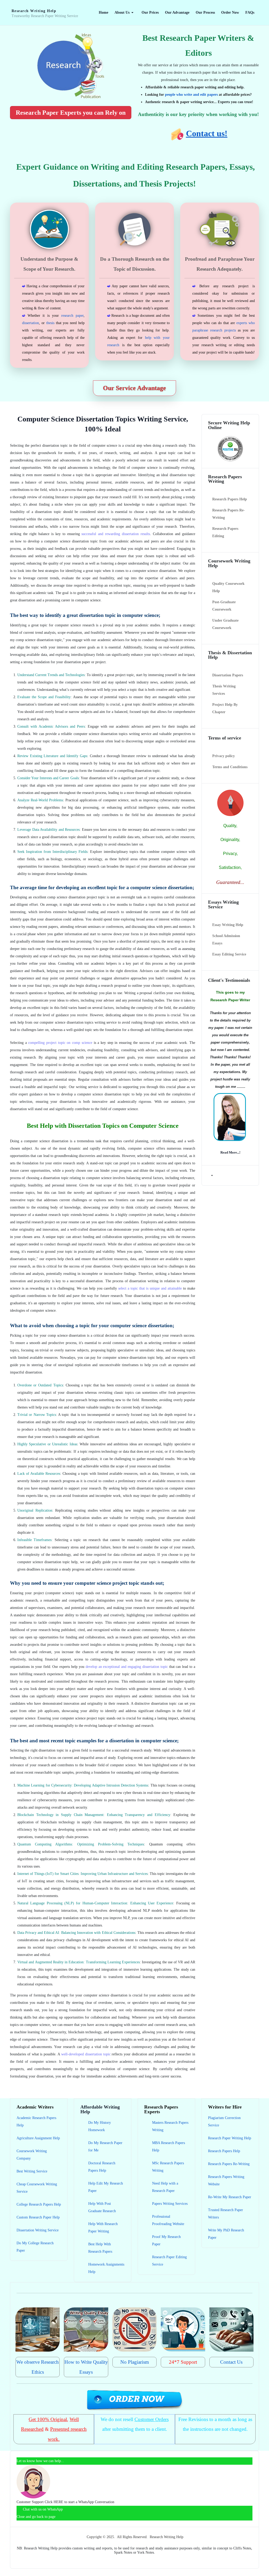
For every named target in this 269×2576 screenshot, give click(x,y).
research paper (72, 316)
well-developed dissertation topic (86, 2054)
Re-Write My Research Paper (230, 2197)
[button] (125, 13)
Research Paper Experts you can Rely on (71, 113)
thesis (50, 323)
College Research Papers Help (39, 2204)
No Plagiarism (135, 2362)
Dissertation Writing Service (38, 2230)
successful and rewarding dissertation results (116, 534)
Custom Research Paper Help (38, 2217)
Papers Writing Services (170, 2204)
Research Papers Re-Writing (229, 2164)
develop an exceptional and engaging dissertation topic (127, 1667)
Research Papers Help (224, 2151)
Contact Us (231, 2362)
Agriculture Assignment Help (38, 2138)
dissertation (30, 323)
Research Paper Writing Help (230, 2138)
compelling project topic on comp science (60, 1043)
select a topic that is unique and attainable (150, 1288)
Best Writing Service (32, 2171)
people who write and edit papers (191, 95)
